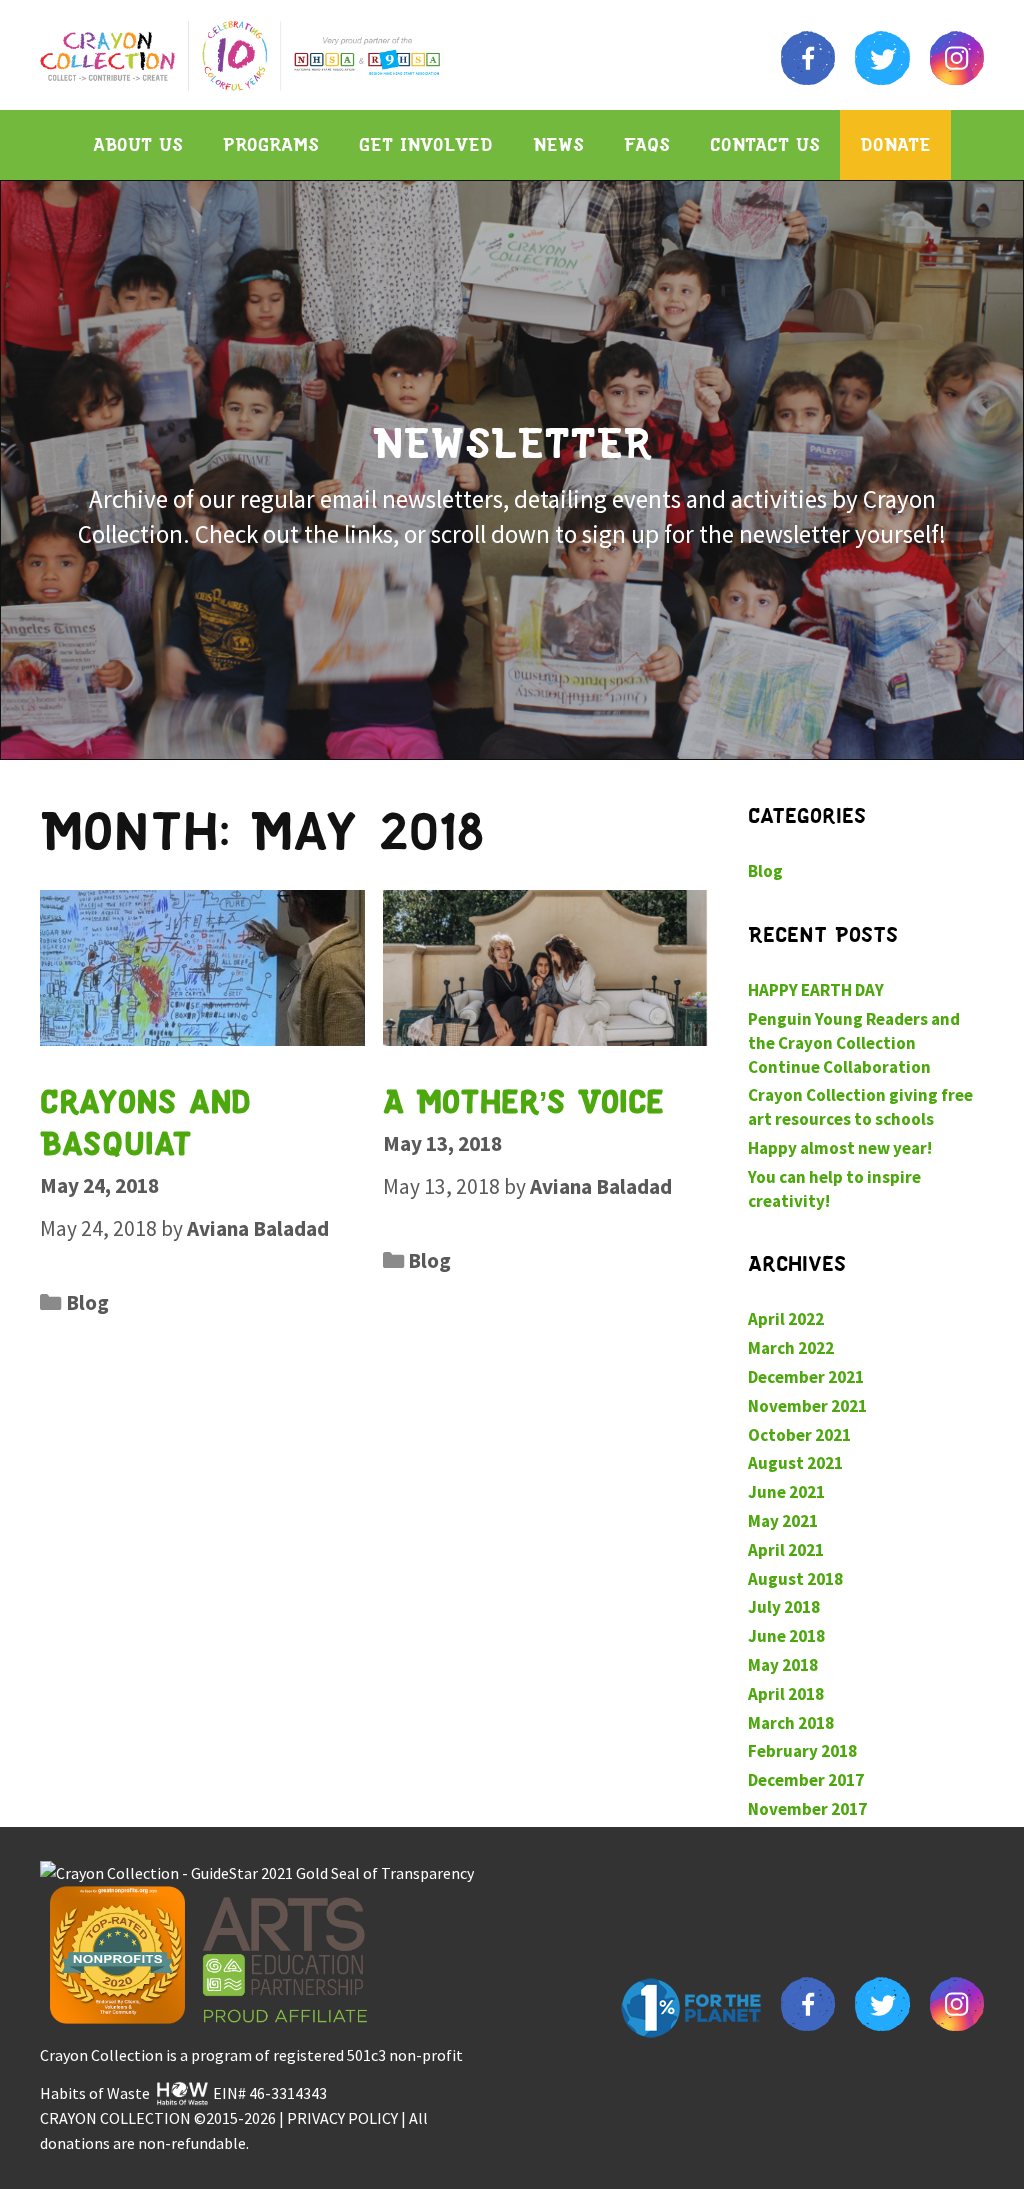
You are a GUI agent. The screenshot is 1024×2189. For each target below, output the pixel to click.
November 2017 (807, 1809)
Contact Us (765, 144)
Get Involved (426, 144)
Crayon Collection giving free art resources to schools (860, 1107)
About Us (138, 144)
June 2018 (786, 1636)
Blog (87, 1302)
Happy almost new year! (840, 1148)
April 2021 (786, 1550)
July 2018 (784, 1607)
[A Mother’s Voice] (545, 967)
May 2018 (783, 1665)
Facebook (808, 58)
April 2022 (786, 1319)
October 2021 (799, 1435)
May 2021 (783, 1521)
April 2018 (786, 1694)
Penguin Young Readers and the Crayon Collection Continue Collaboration (854, 1043)
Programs (271, 144)
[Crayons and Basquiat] (202, 967)
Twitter (882, 58)
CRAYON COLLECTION (115, 2118)
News (558, 144)
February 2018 (802, 1751)
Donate (895, 144)
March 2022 (791, 1348)
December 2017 (806, 1780)
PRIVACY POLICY (342, 2118)
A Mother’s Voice (523, 1101)
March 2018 (791, 1723)
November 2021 (807, 1406)
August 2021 (795, 1463)
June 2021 (786, 1492)
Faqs (647, 144)
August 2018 (795, 1579)
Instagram (957, 58)
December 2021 (806, 1377)
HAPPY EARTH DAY (816, 990)
